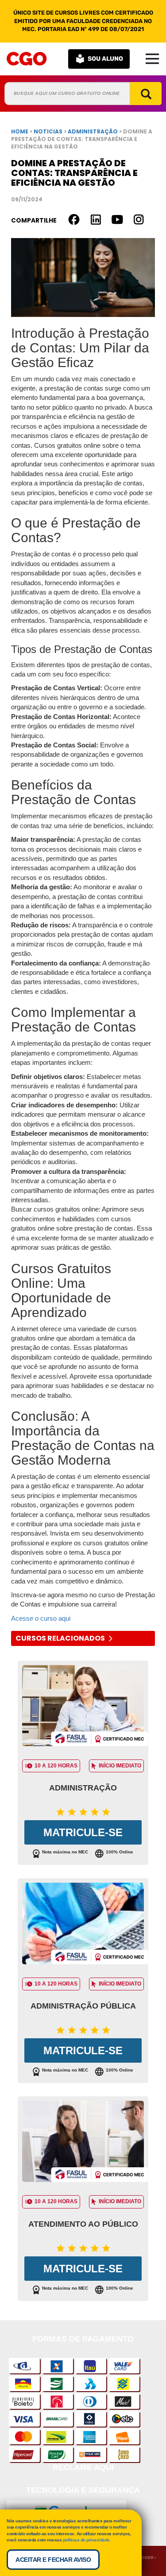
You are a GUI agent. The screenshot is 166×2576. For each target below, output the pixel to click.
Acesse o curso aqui (41, 1618)
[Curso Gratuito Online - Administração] (83, 1708)
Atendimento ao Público (83, 2224)
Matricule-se (83, 1832)
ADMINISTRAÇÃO (93, 131)
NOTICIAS (48, 131)
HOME (20, 131)
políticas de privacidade (86, 2540)
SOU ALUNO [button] (105, 59)
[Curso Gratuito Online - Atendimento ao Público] (83, 2144)
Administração (83, 1788)
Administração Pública (83, 2006)
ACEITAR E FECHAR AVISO (53, 2560)
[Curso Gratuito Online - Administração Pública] (83, 1925)
